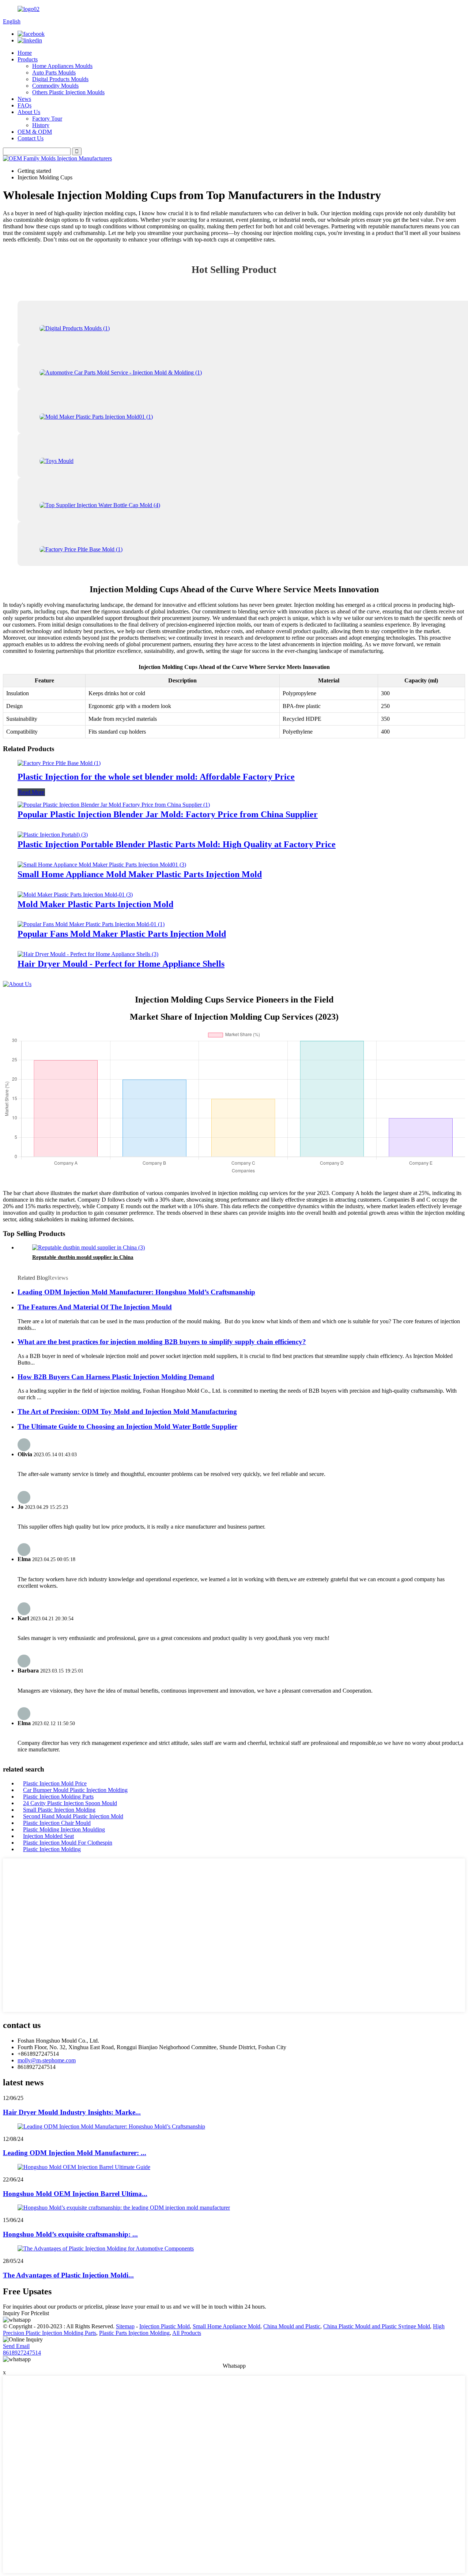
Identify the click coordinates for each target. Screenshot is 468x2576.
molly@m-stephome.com (47, 2060)
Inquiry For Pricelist (26, 2313)
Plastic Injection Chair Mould (57, 1823)
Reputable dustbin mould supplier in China (83, 1257)
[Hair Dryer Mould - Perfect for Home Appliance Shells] (88, 954)
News (24, 99)
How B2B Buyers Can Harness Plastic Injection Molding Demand (116, 1377)
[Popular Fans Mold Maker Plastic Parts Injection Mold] (91, 924)
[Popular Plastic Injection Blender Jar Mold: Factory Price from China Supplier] (114, 805)
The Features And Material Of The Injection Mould (95, 1307)
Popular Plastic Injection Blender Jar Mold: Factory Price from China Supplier (168, 814)
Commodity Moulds (55, 86)
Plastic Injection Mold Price (55, 1783)
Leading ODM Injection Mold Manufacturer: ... (75, 2153)
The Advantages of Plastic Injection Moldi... (68, 2275)
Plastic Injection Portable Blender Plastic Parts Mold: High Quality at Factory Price (177, 844)
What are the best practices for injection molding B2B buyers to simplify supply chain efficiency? (162, 1342)
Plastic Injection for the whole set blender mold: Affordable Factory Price (156, 777)
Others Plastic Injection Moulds (68, 92)
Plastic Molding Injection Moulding (64, 1829)
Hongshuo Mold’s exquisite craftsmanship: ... (70, 2234)
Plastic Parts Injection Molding (134, 2333)
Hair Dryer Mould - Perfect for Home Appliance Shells (121, 964)
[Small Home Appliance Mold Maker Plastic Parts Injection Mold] (102, 865)
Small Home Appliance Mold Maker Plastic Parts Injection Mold (140, 874)
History (41, 125)
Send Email (16, 2346)
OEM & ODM (35, 132)
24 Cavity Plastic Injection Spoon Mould (70, 1803)
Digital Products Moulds (60, 79)
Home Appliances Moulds (62, 66)
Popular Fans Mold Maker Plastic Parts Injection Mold (122, 934)
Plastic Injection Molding (52, 1849)
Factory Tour (47, 119)
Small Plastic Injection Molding (59, 1810)
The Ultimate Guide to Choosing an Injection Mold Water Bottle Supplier (127, 1426)
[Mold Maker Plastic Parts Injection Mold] (75, 895)
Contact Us (31, 138)
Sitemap (125, 2326)
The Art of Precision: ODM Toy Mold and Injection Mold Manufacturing (127, 1411)
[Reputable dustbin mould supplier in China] (88, 1247)
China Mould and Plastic (292, 2326)
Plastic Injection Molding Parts (58, 1797)
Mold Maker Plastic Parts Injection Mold (95, 904)
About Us (29, 112)
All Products (187, 2333)
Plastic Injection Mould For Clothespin (68, 1843)
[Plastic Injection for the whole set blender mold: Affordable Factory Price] (59, 763)
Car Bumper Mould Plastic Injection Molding (75, 1790)
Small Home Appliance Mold (227, 2326)
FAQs (24, 105)
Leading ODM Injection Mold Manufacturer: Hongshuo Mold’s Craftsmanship (136, 1292)
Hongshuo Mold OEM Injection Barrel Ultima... (75, 2194)
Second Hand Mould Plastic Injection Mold (73, 1816)
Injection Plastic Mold (165, 2326)
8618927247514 (22, 2353)
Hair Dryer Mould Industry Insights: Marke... (72, 2112)
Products (28, 59)
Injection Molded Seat (48, 1836)
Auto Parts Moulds (54, 73)
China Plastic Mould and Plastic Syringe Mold (377, 2326)
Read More (31, 792)
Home (25, 53)
